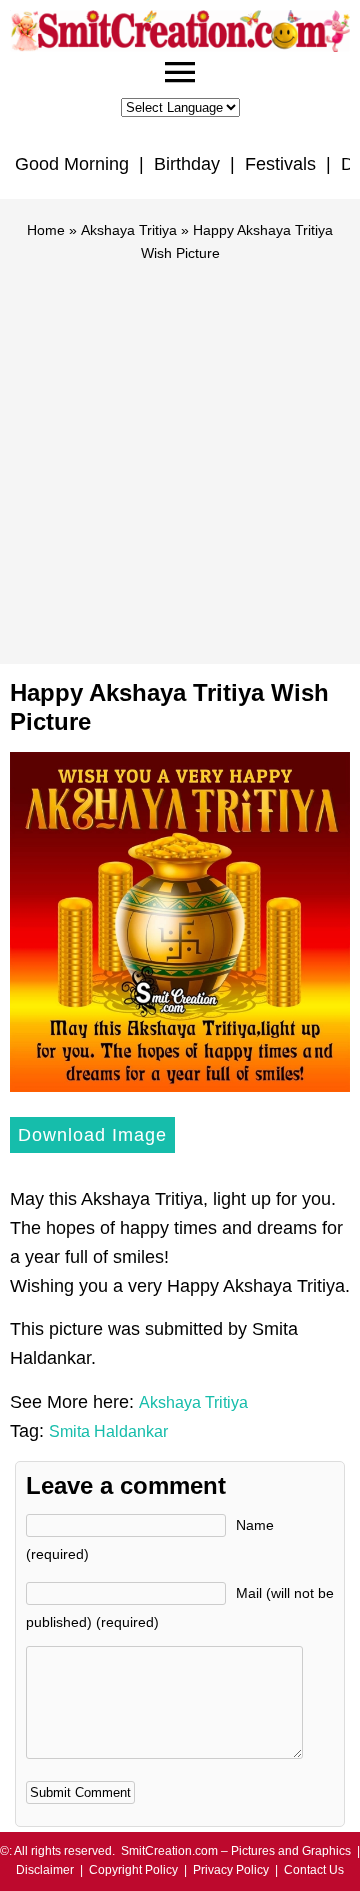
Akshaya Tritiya (129, 230)
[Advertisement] (180, 454)
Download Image (92, 1135)
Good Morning (72, 164)
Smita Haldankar (108, 1431)
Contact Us (314, 1870)
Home (46, 230)
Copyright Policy (133, 1870)
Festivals (280, 164)
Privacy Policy (231, 1870)
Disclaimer (45, 1870)
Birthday (187, 164)
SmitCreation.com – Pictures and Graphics (236, 1851)
